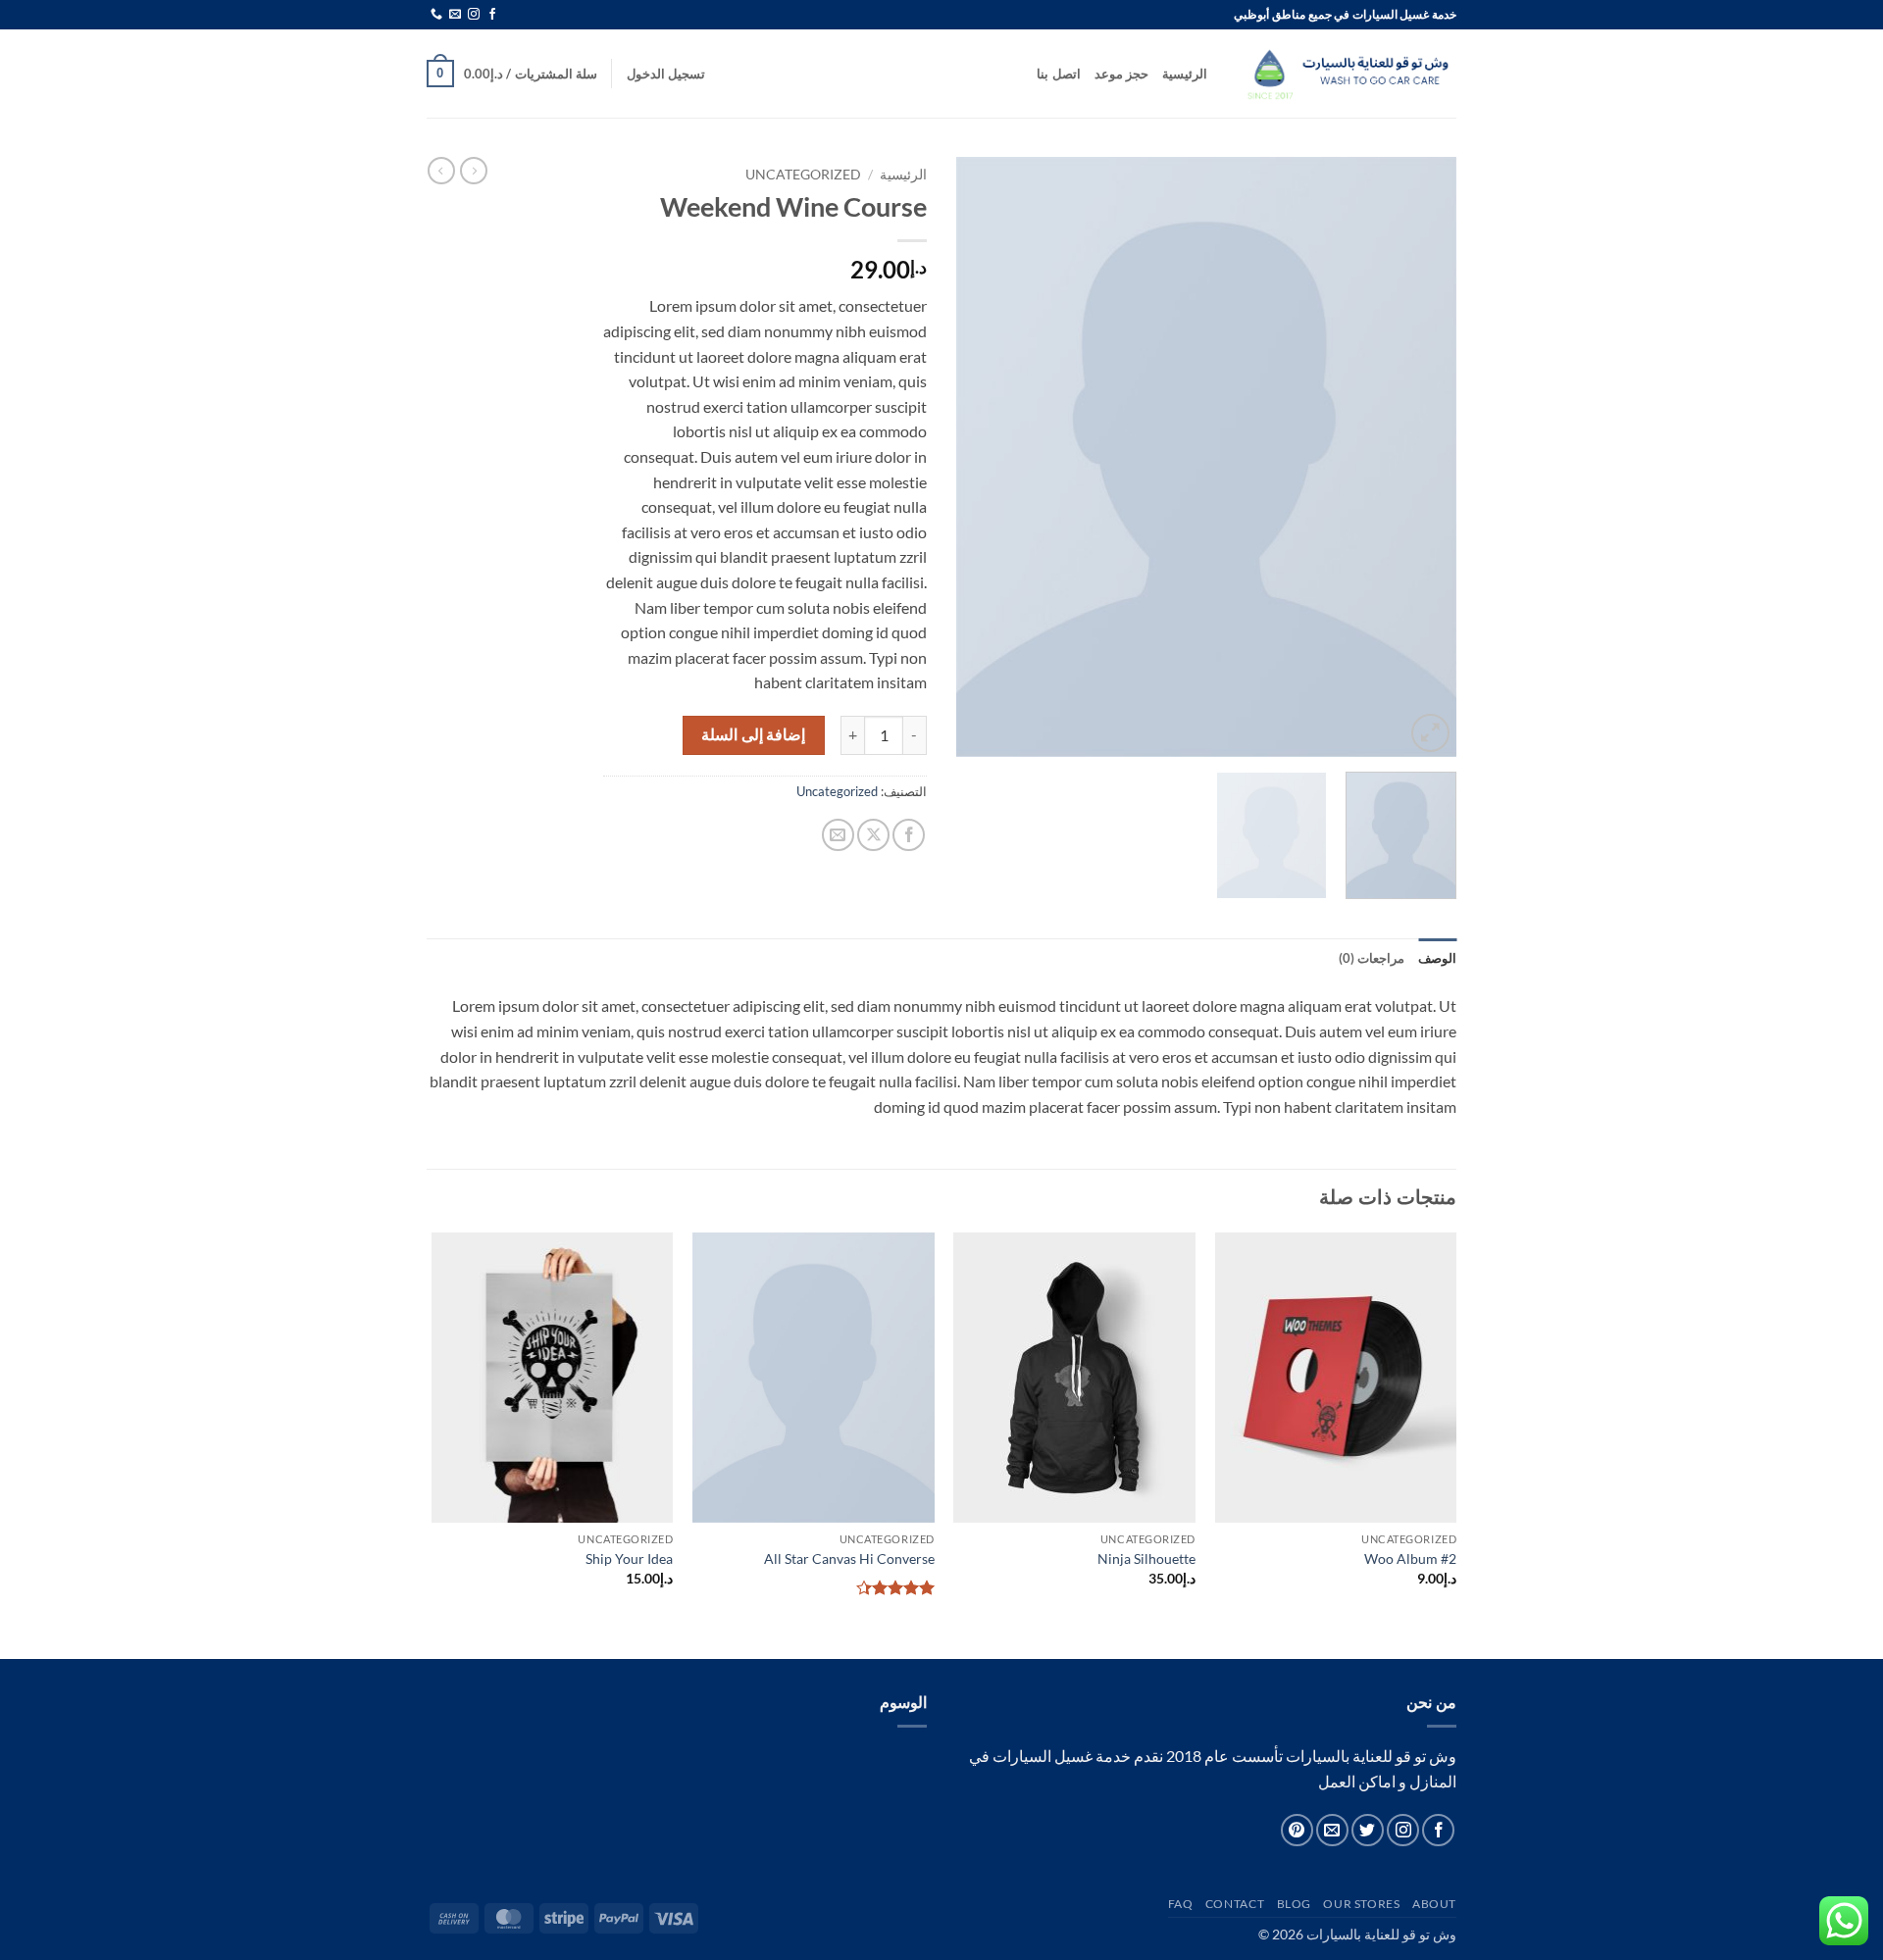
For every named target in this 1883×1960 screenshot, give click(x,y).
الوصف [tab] (1437, 958)
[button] (666, 74)
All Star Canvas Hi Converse (849, 1558)
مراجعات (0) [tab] (1372, 958)
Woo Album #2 (1410, 1558)
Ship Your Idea (629, 1558)
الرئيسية (1185, 74)
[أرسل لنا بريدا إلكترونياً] (455, 15)
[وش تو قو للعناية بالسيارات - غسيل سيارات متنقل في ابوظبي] (1347, 74)
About (1434, 1904)
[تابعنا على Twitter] (1368, 1830)
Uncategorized (803, 175)
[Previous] (1422, 457)
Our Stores (1361, 1904)
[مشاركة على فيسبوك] (909, 835)
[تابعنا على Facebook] (492, 15)
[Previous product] (441, 171)
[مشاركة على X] (873, 835)
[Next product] (474, 171)
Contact (1235, 1904)
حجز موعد (1121, 74)
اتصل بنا (1058, 74)
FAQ (1181, 1904)
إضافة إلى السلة (753, 734)
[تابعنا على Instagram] (474, 15)
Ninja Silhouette (1146, 1558)
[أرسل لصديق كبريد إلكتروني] (838, 835)
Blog (1294, 1904)
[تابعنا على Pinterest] (1297, 1830)
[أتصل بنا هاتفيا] (436, 15)
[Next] (977, 457)
